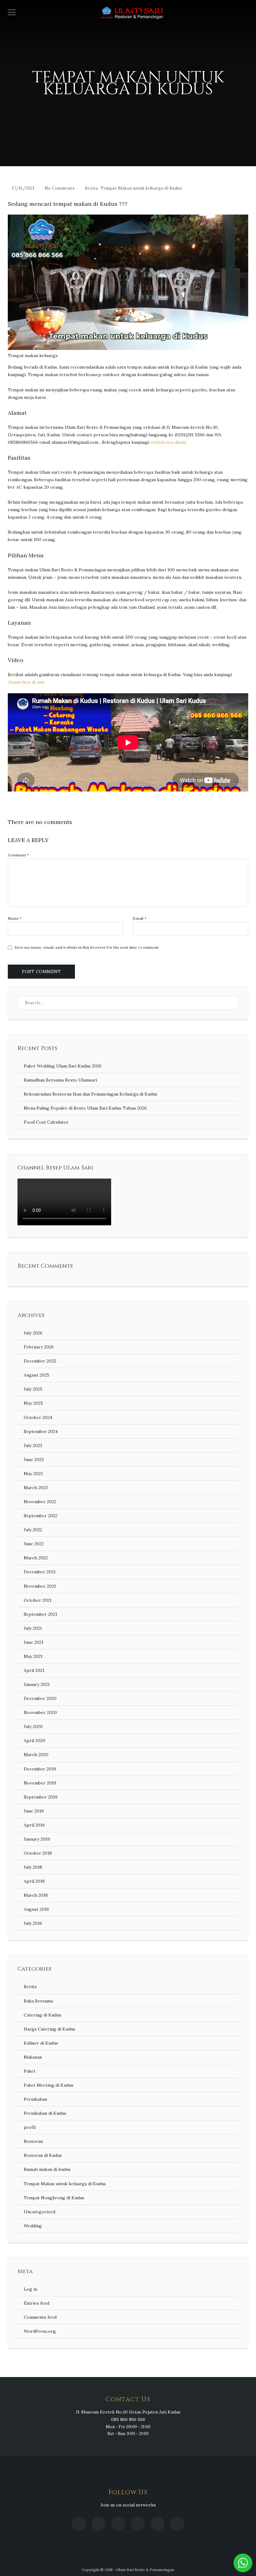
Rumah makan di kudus (47, 2169)
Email (140, 918)
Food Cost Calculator (46, 1122)
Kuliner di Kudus (41, 2043)
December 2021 (40, 1572)
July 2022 (33, 1530)
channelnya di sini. (26, 682)
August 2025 (37, 1375)
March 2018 (36, 1895)
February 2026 (39, 1347)
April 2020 (34, 1741)
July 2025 (33, 1389)
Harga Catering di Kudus (49, 2029)
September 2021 (40, 1614)
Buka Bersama (38, 2001)
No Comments (60, 188)
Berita (91, 188)
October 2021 (38, 1600)
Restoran (33, 2141)
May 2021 (33, 1656)
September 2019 (41, 1797)
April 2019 (34, 1825)
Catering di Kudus (42, 2015)
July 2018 (33, 1867)
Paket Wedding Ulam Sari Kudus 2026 (63, 1066)
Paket (30, 2071)
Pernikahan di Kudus (45, 2113)
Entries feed (37, 2303)
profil (30, 2127)
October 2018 (38, 1853)
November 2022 (40, 1502)
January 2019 (37, 1839)
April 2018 (34, 1881)
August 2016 (36, 1909)
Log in (30, 2289)
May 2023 (33, 1474)
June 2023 (34, 1460)
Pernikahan (35, 2099)
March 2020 (36, 1755)
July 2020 (33, 1726)
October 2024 (38, 1417)
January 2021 (37, 1684)
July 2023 (33, 1445)
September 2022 (41, 1516)
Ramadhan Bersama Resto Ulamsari (60, 1080)
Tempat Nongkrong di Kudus (54, 2198)
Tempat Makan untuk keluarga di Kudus (141, 188)
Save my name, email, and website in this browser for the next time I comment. (87, 947)
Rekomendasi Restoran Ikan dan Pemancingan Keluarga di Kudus (91, 1094)
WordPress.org (40, 2331)
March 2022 (36, 1558)
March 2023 (36, 1488)
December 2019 (40, 1769)
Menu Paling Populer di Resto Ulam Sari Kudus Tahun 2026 (85, 1108)
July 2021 (33, 1628)
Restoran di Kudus (43, 2155)
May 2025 (33, 1403)
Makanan (33, 2057)
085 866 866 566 (128, 2419)
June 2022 (34, 1544)
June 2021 (34, 1642)
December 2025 (40, 1361)
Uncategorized (39, 2212)
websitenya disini (168, 442)
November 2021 (40, 1586)
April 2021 (34, 1670)
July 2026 (33, 1333)
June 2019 (34, 1811)
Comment (18, 855)
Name (15, 918)
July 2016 (33, 1923)
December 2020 (40, 1698)
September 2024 (41, 1431)
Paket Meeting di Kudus (49, 2085)
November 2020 (40, 1712)
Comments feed (40, 2317)
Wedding (33, 2226)
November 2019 (40, 1783)
